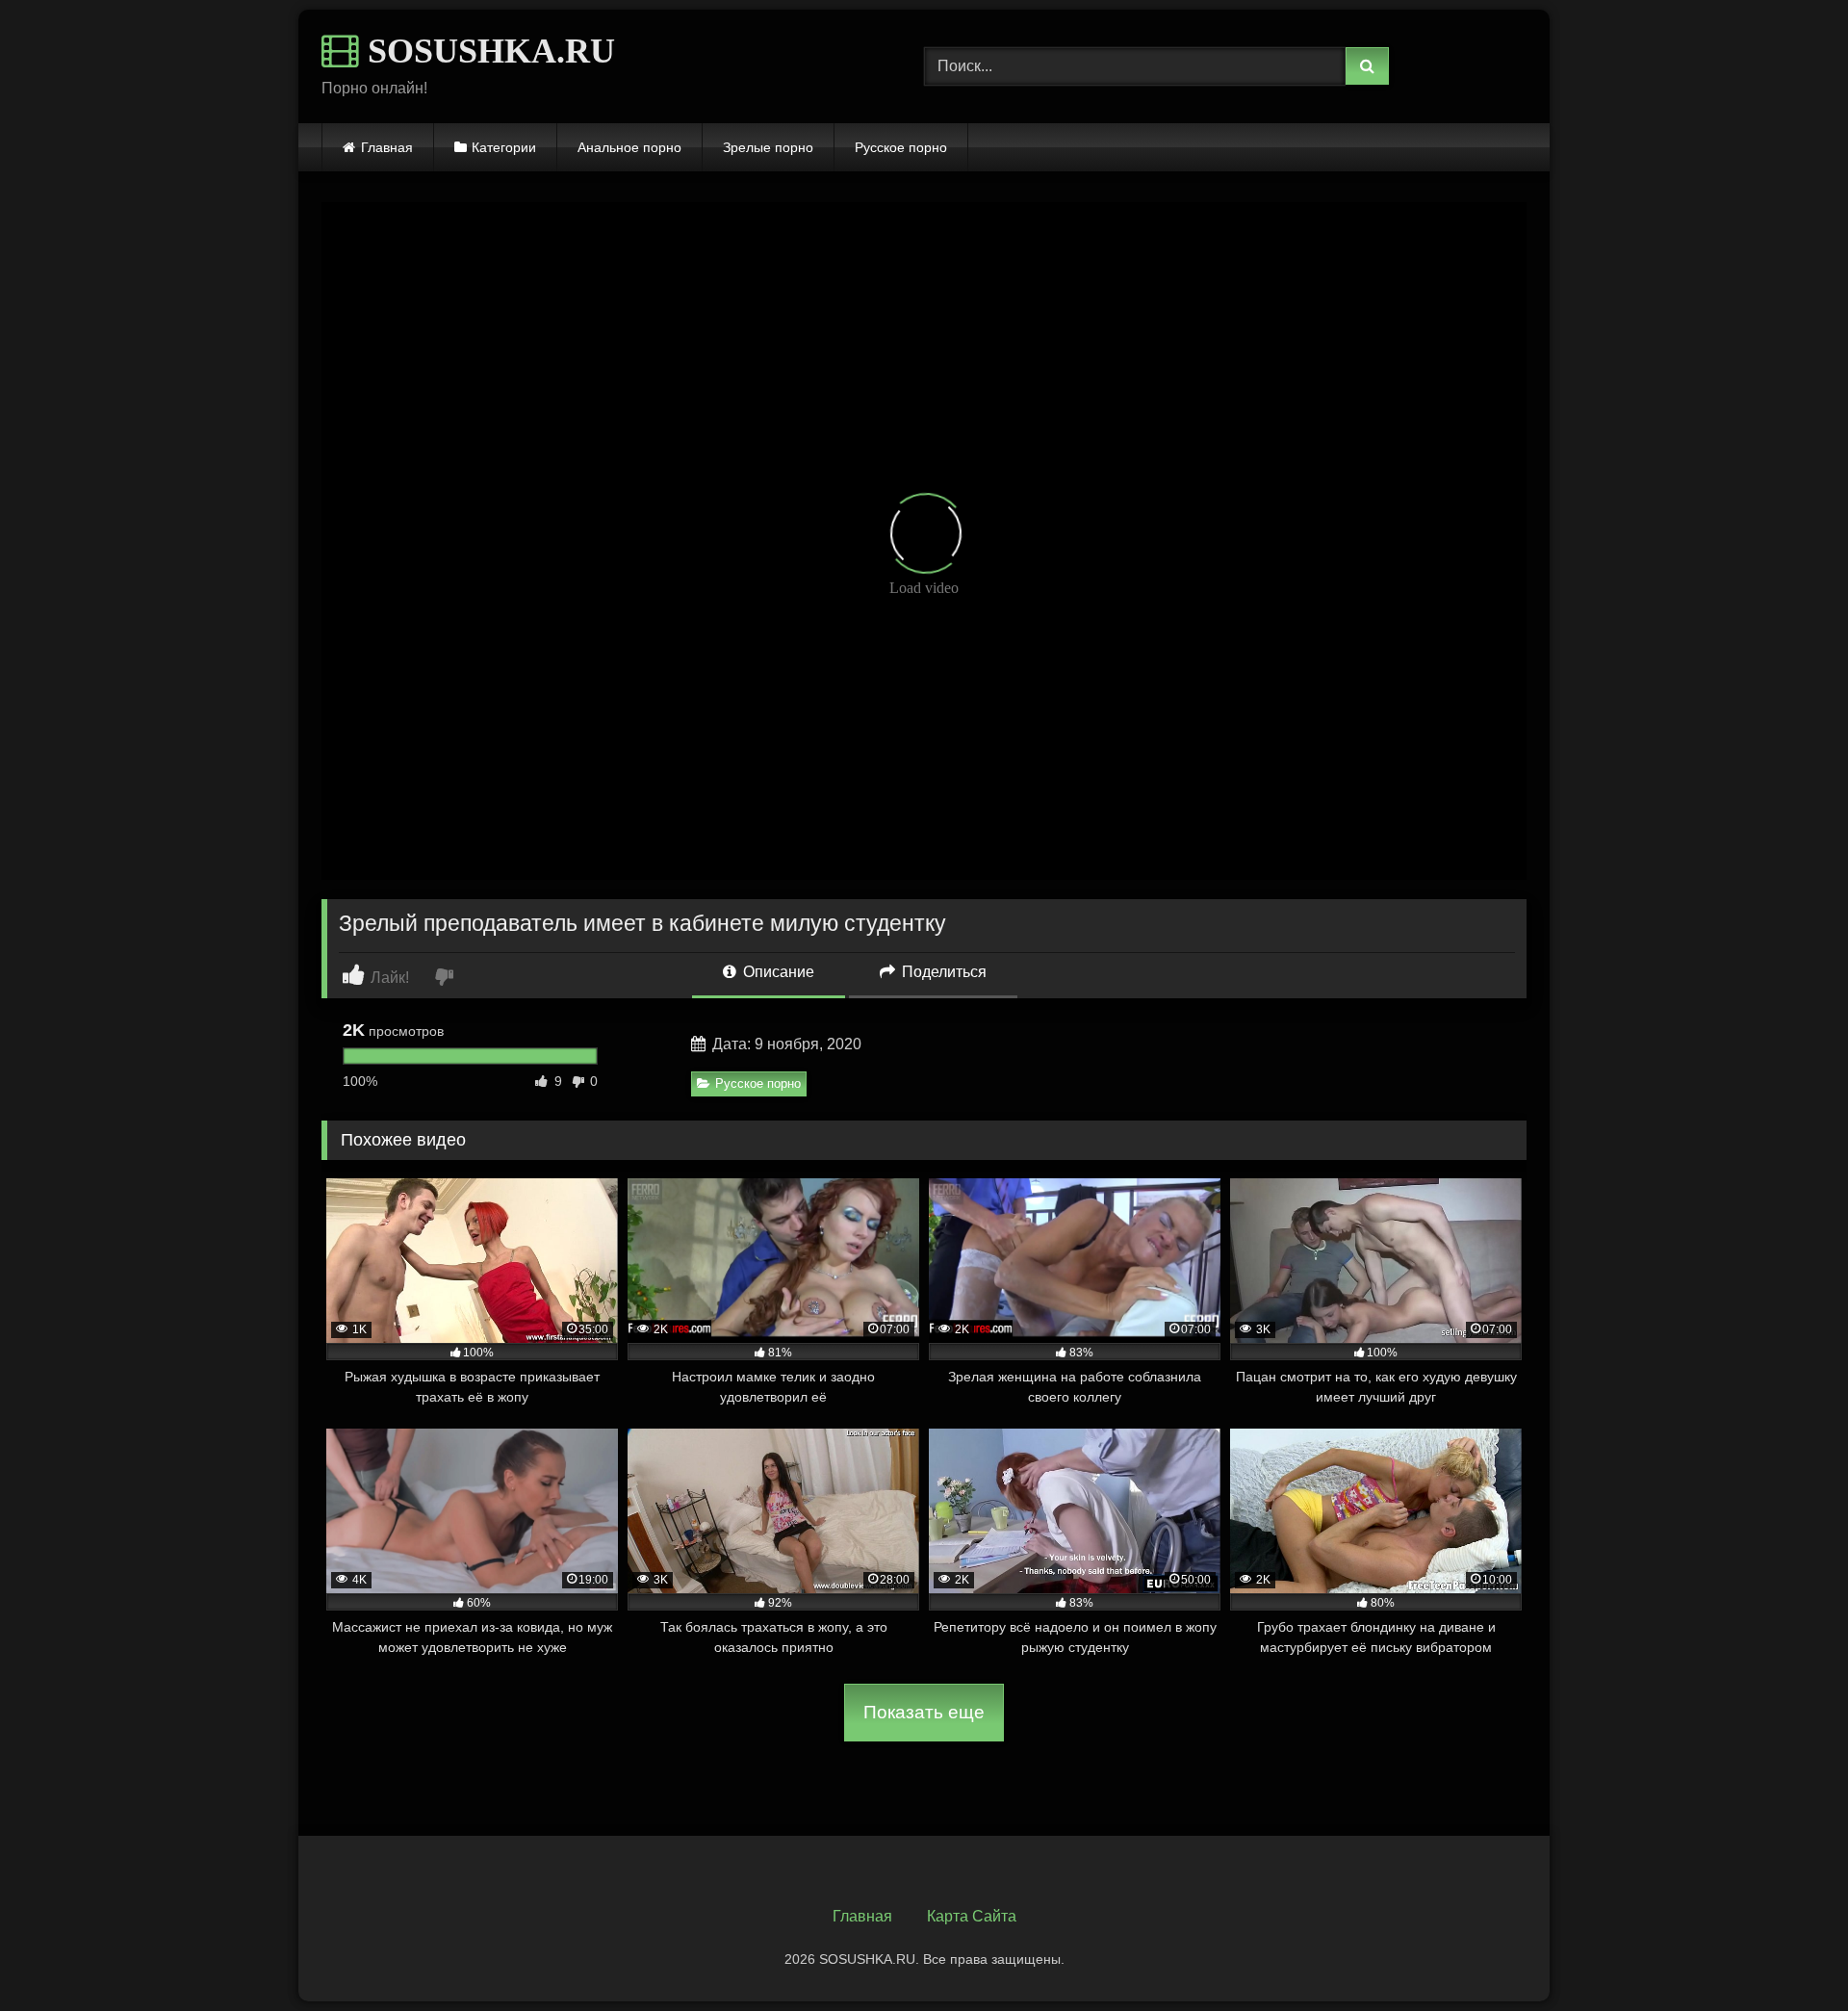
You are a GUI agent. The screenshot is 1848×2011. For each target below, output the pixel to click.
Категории (504, 147)
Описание (777, 972)
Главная (387, 147)
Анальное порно (629, 147)
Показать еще (924, 1712)
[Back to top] (1788, 1954)
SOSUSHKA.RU (487, 51)
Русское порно (901, 147)
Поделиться (942, 972)
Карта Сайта (972, 1916)
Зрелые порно (768, 147)
